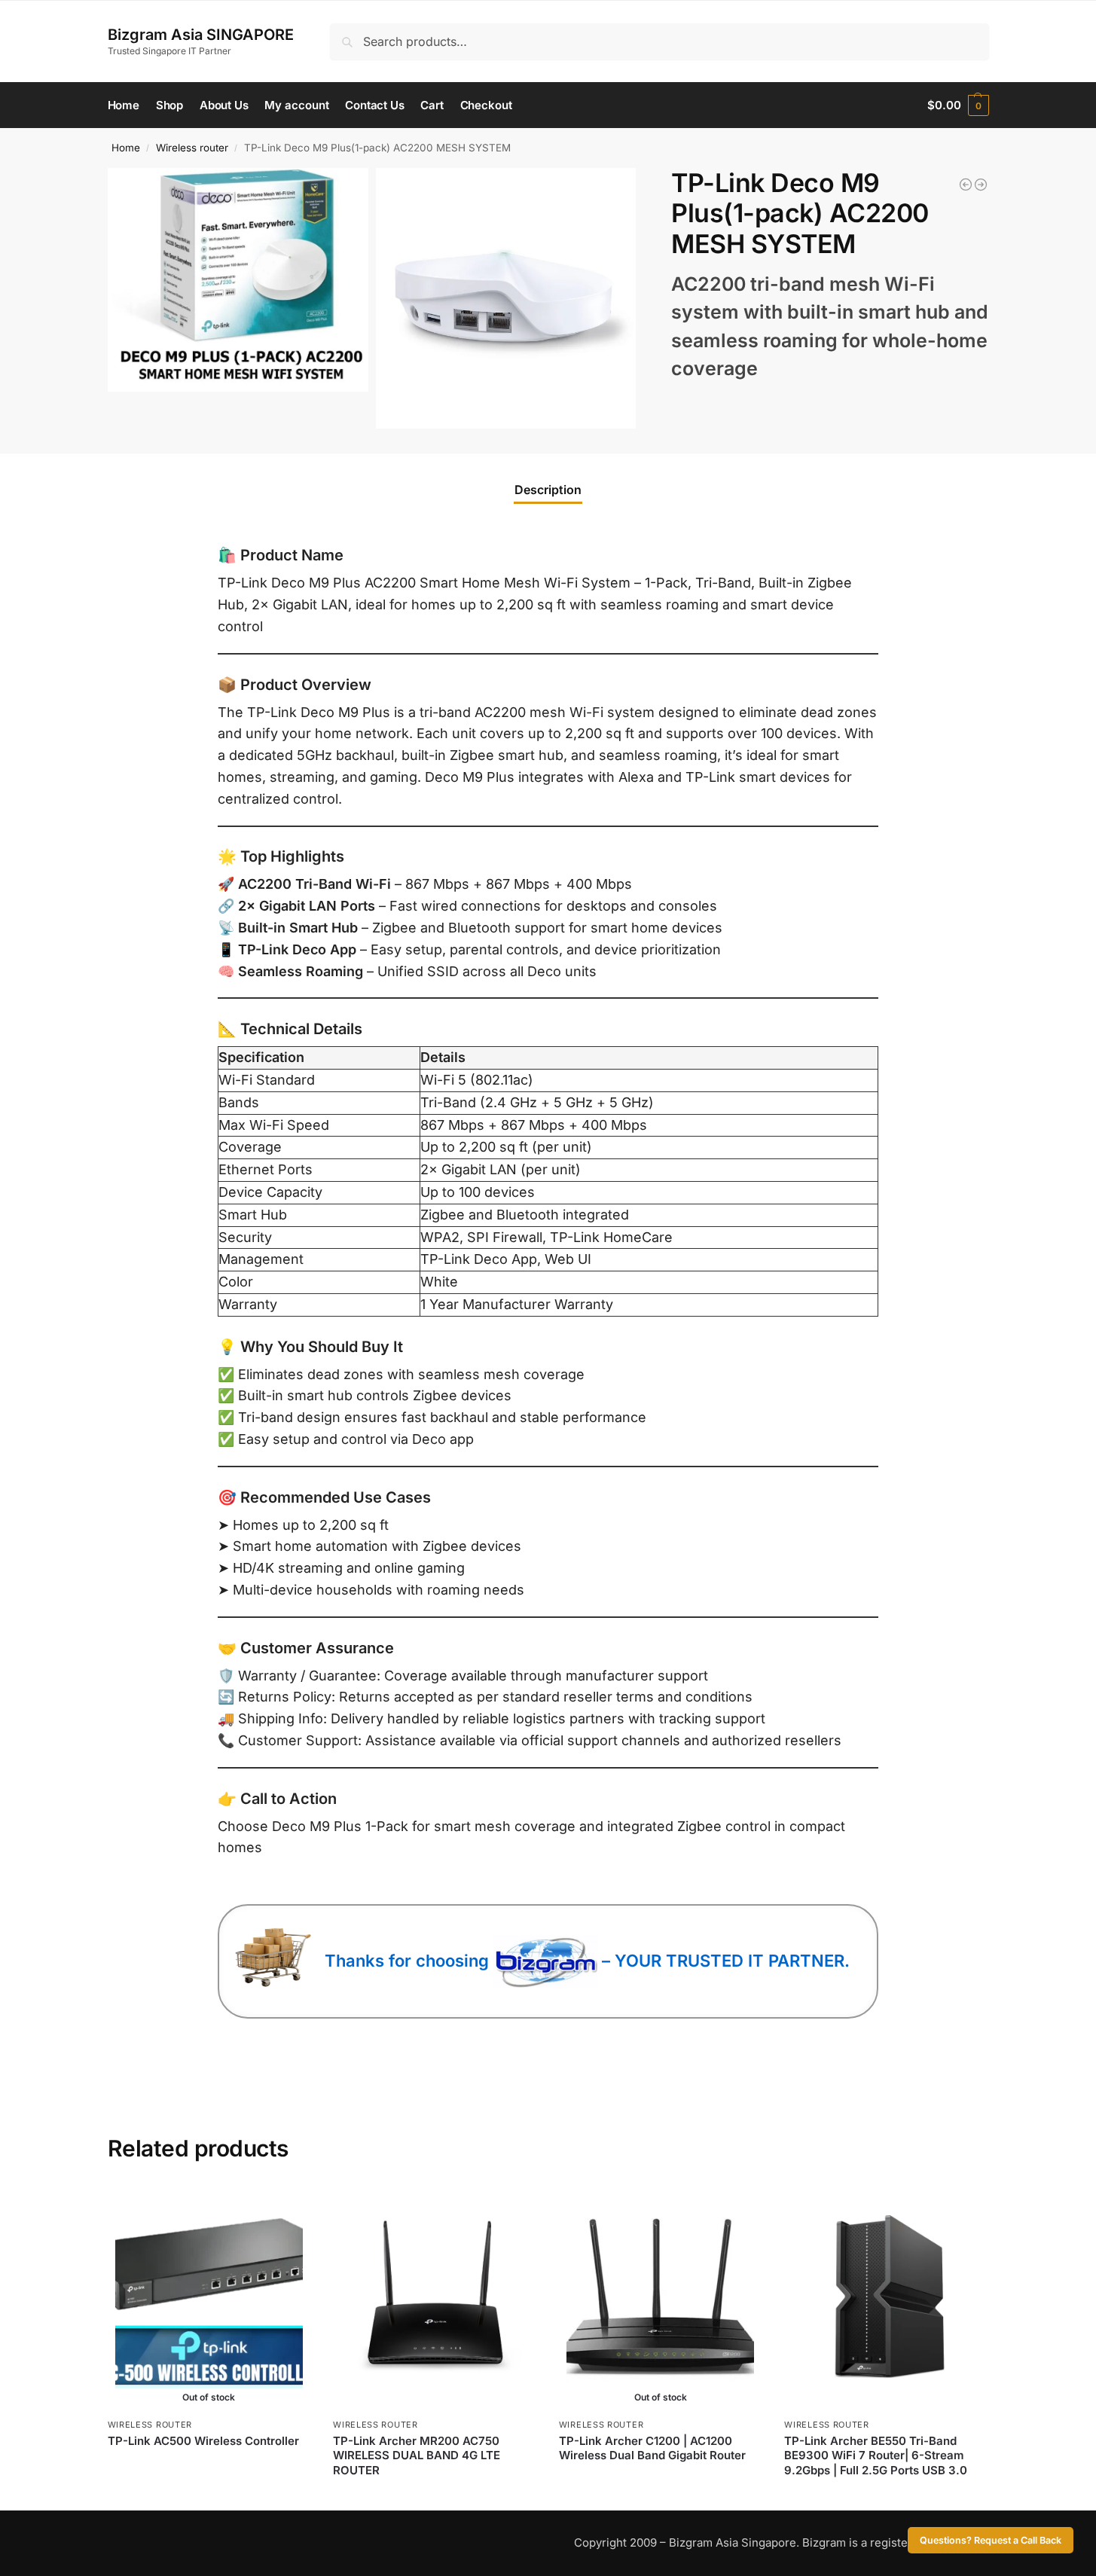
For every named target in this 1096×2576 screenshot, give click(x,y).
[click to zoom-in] (238, 280)
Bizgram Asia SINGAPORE (201, 35)
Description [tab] (548, 490)
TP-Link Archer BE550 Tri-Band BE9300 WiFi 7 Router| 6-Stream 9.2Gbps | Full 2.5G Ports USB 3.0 (876, 2455)
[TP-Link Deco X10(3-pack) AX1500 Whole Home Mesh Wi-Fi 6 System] (966, 185)
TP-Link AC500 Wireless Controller (203, 2441)
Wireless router (192, 148)
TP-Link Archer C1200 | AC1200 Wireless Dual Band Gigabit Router (652, 2448)
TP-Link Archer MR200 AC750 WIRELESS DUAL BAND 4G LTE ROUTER (417, 2455)
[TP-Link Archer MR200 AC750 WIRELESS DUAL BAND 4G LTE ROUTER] (435, 2297)
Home (126, 148)
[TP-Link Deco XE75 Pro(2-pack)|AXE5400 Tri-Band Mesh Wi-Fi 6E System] (981, 185)
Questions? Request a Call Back (991, 2540)
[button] (958, 105)
